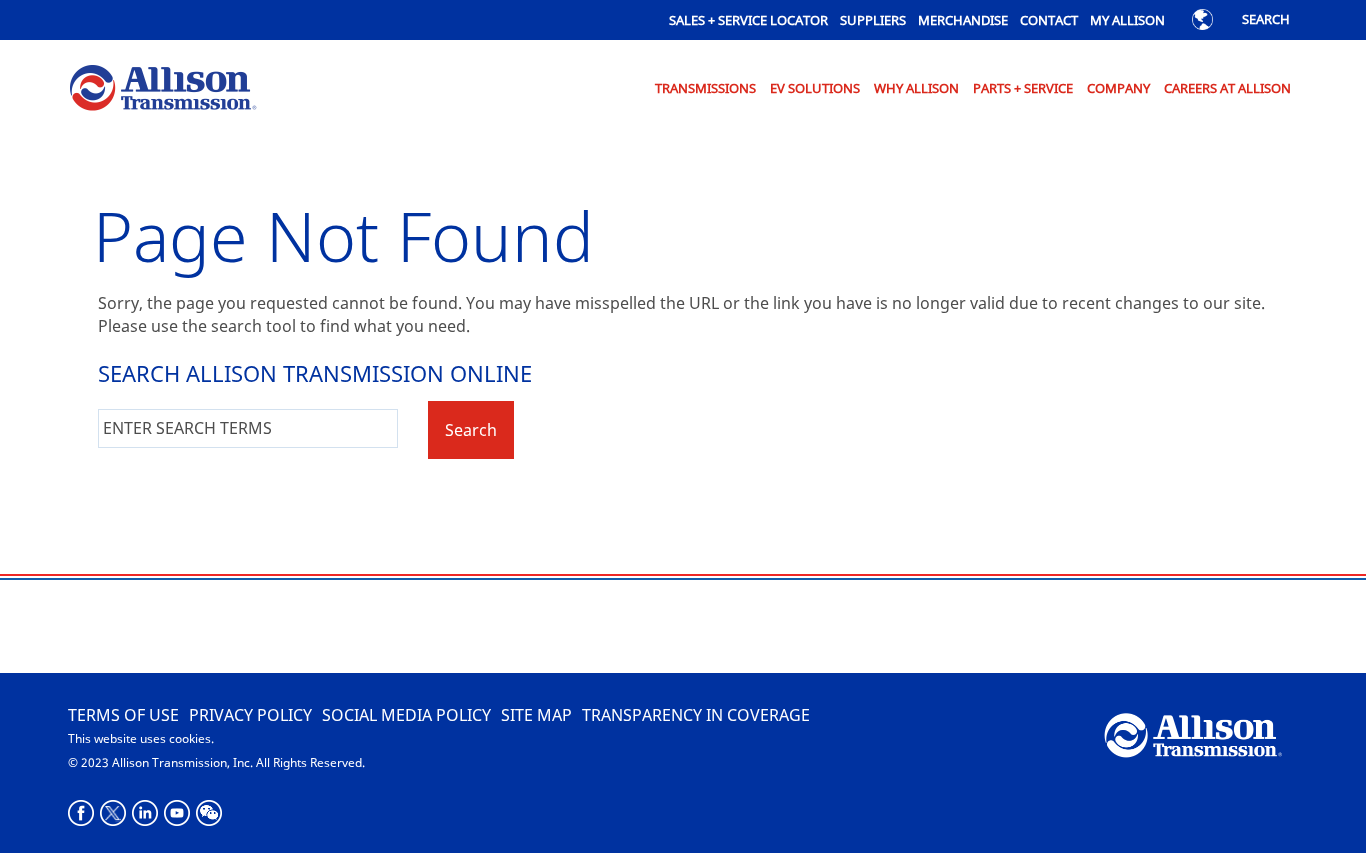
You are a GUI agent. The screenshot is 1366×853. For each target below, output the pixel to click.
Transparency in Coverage (696, 715)
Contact (1049, 20)
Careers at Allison (1227, 88)
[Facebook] (81, 813)
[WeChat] (209, 813)
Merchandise (963, 20)
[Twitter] (113, 813)
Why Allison (916, 88)
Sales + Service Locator (748, 20)
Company (1118, 88)
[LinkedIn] (145, 813)
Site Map (536, 715)
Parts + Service (1023, 88)
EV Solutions (815, 88)
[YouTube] (177, 813)
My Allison (1127, 20)
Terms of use (123, 715)
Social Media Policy (406, 715)
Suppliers (873, 20)
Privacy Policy (250, 715)
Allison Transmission (152, 90)
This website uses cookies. (141, 738)
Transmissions (705, 88)
